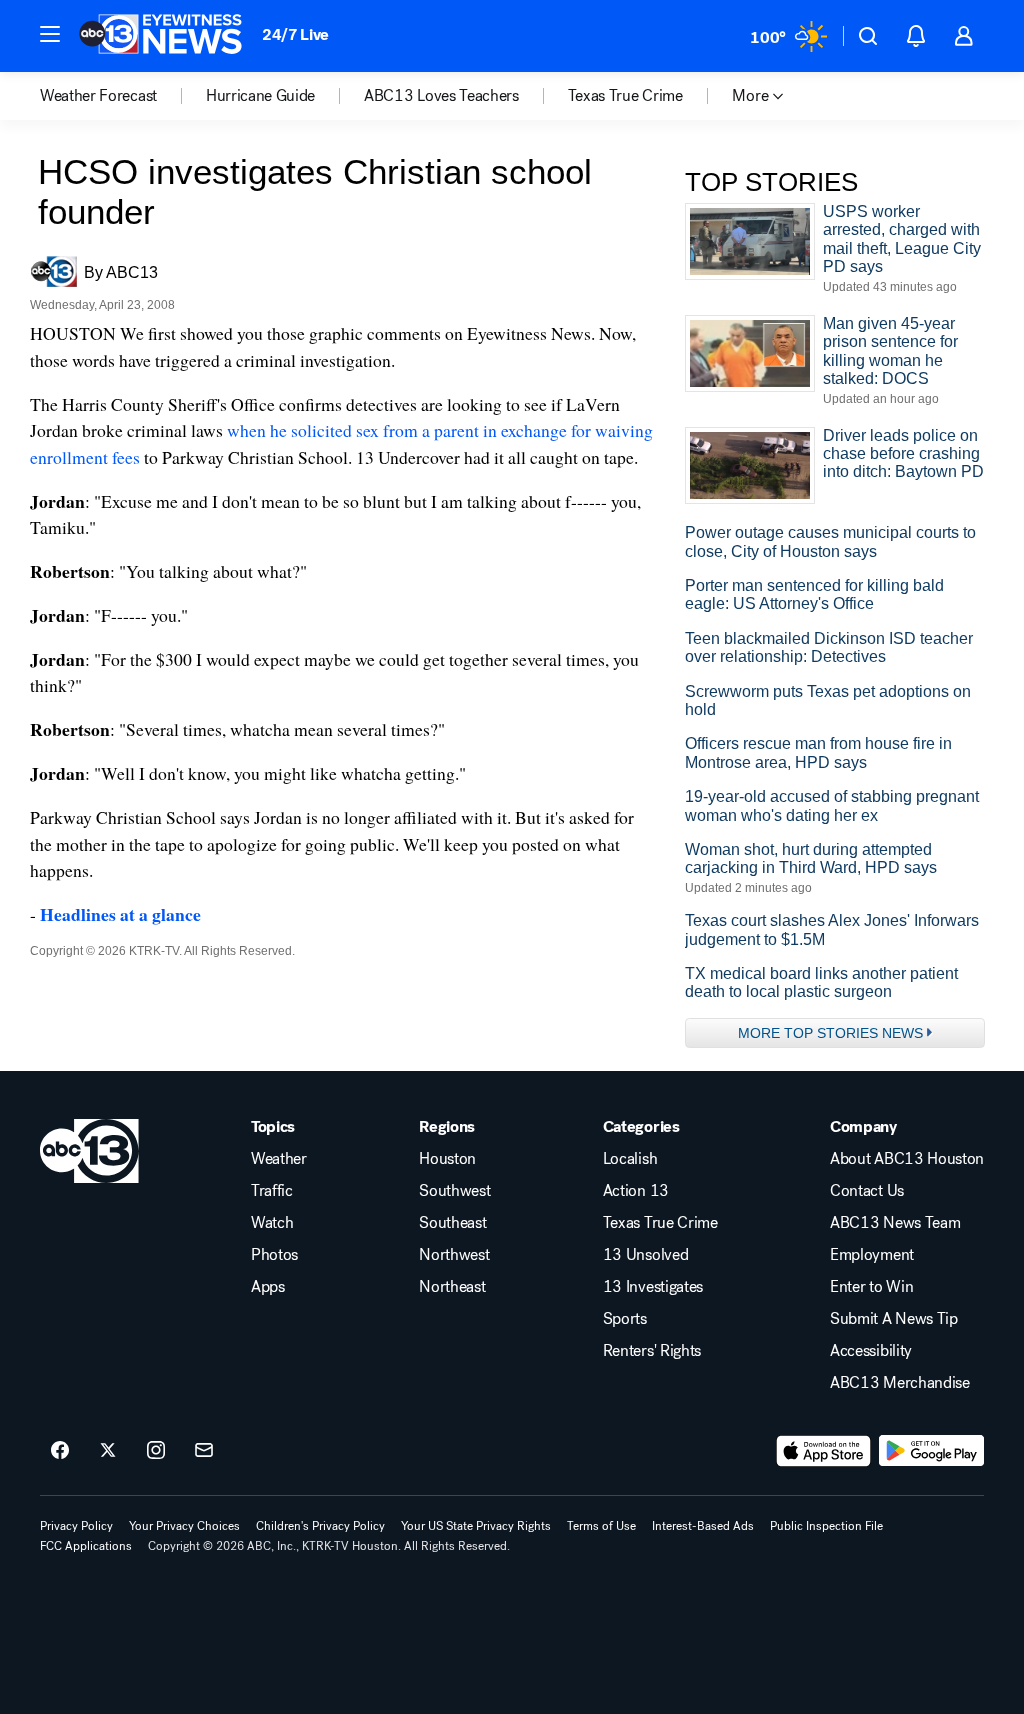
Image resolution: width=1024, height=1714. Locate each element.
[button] (50, 34)
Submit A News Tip (894, 1319)
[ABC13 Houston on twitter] (108, 1451)
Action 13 (636, 1191)
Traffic (272, 1191)
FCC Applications (86, 1546)
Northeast (452, 1287)
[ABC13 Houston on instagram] (156, 1451)
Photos (274, 1255)
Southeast (452, 1223)
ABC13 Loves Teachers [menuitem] (441, 96)
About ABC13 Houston (907, 1159)
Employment (872, 1255)
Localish (630, 1159)
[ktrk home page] (89, 1151)
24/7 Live (295, 34)
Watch (272, 1223)
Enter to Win (871, 1287)
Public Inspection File (826, 1526)
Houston (447, 1159)
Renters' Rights (652, 1351)
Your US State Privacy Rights (476, 1526)
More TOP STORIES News (830, 1033)
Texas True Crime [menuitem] (625, 96)
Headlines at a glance (120, 914)
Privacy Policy (76, 1526)
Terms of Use (601, 1526)
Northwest (454, 1255)
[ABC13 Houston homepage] (160, 36)
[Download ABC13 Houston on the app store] (824, 1451)
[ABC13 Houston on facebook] (60, 1451)
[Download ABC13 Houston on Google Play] (931, 1451)
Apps (268, 1287)
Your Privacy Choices (184, 1526)
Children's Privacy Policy (320, 1526)
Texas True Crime (660, 1223)
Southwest (454, 1191)
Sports (625, 1319)
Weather (279, 1159)
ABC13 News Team (895, 1223)
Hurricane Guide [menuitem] (260, 96)
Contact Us (867, 1191)
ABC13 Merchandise (900, 1383)
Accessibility (871, 1351)
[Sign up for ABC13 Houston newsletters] (204, 1451)
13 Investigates (653, 1287)
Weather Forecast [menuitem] (98, 96)
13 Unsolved (645, 1255)
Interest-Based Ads (703, 1526)
